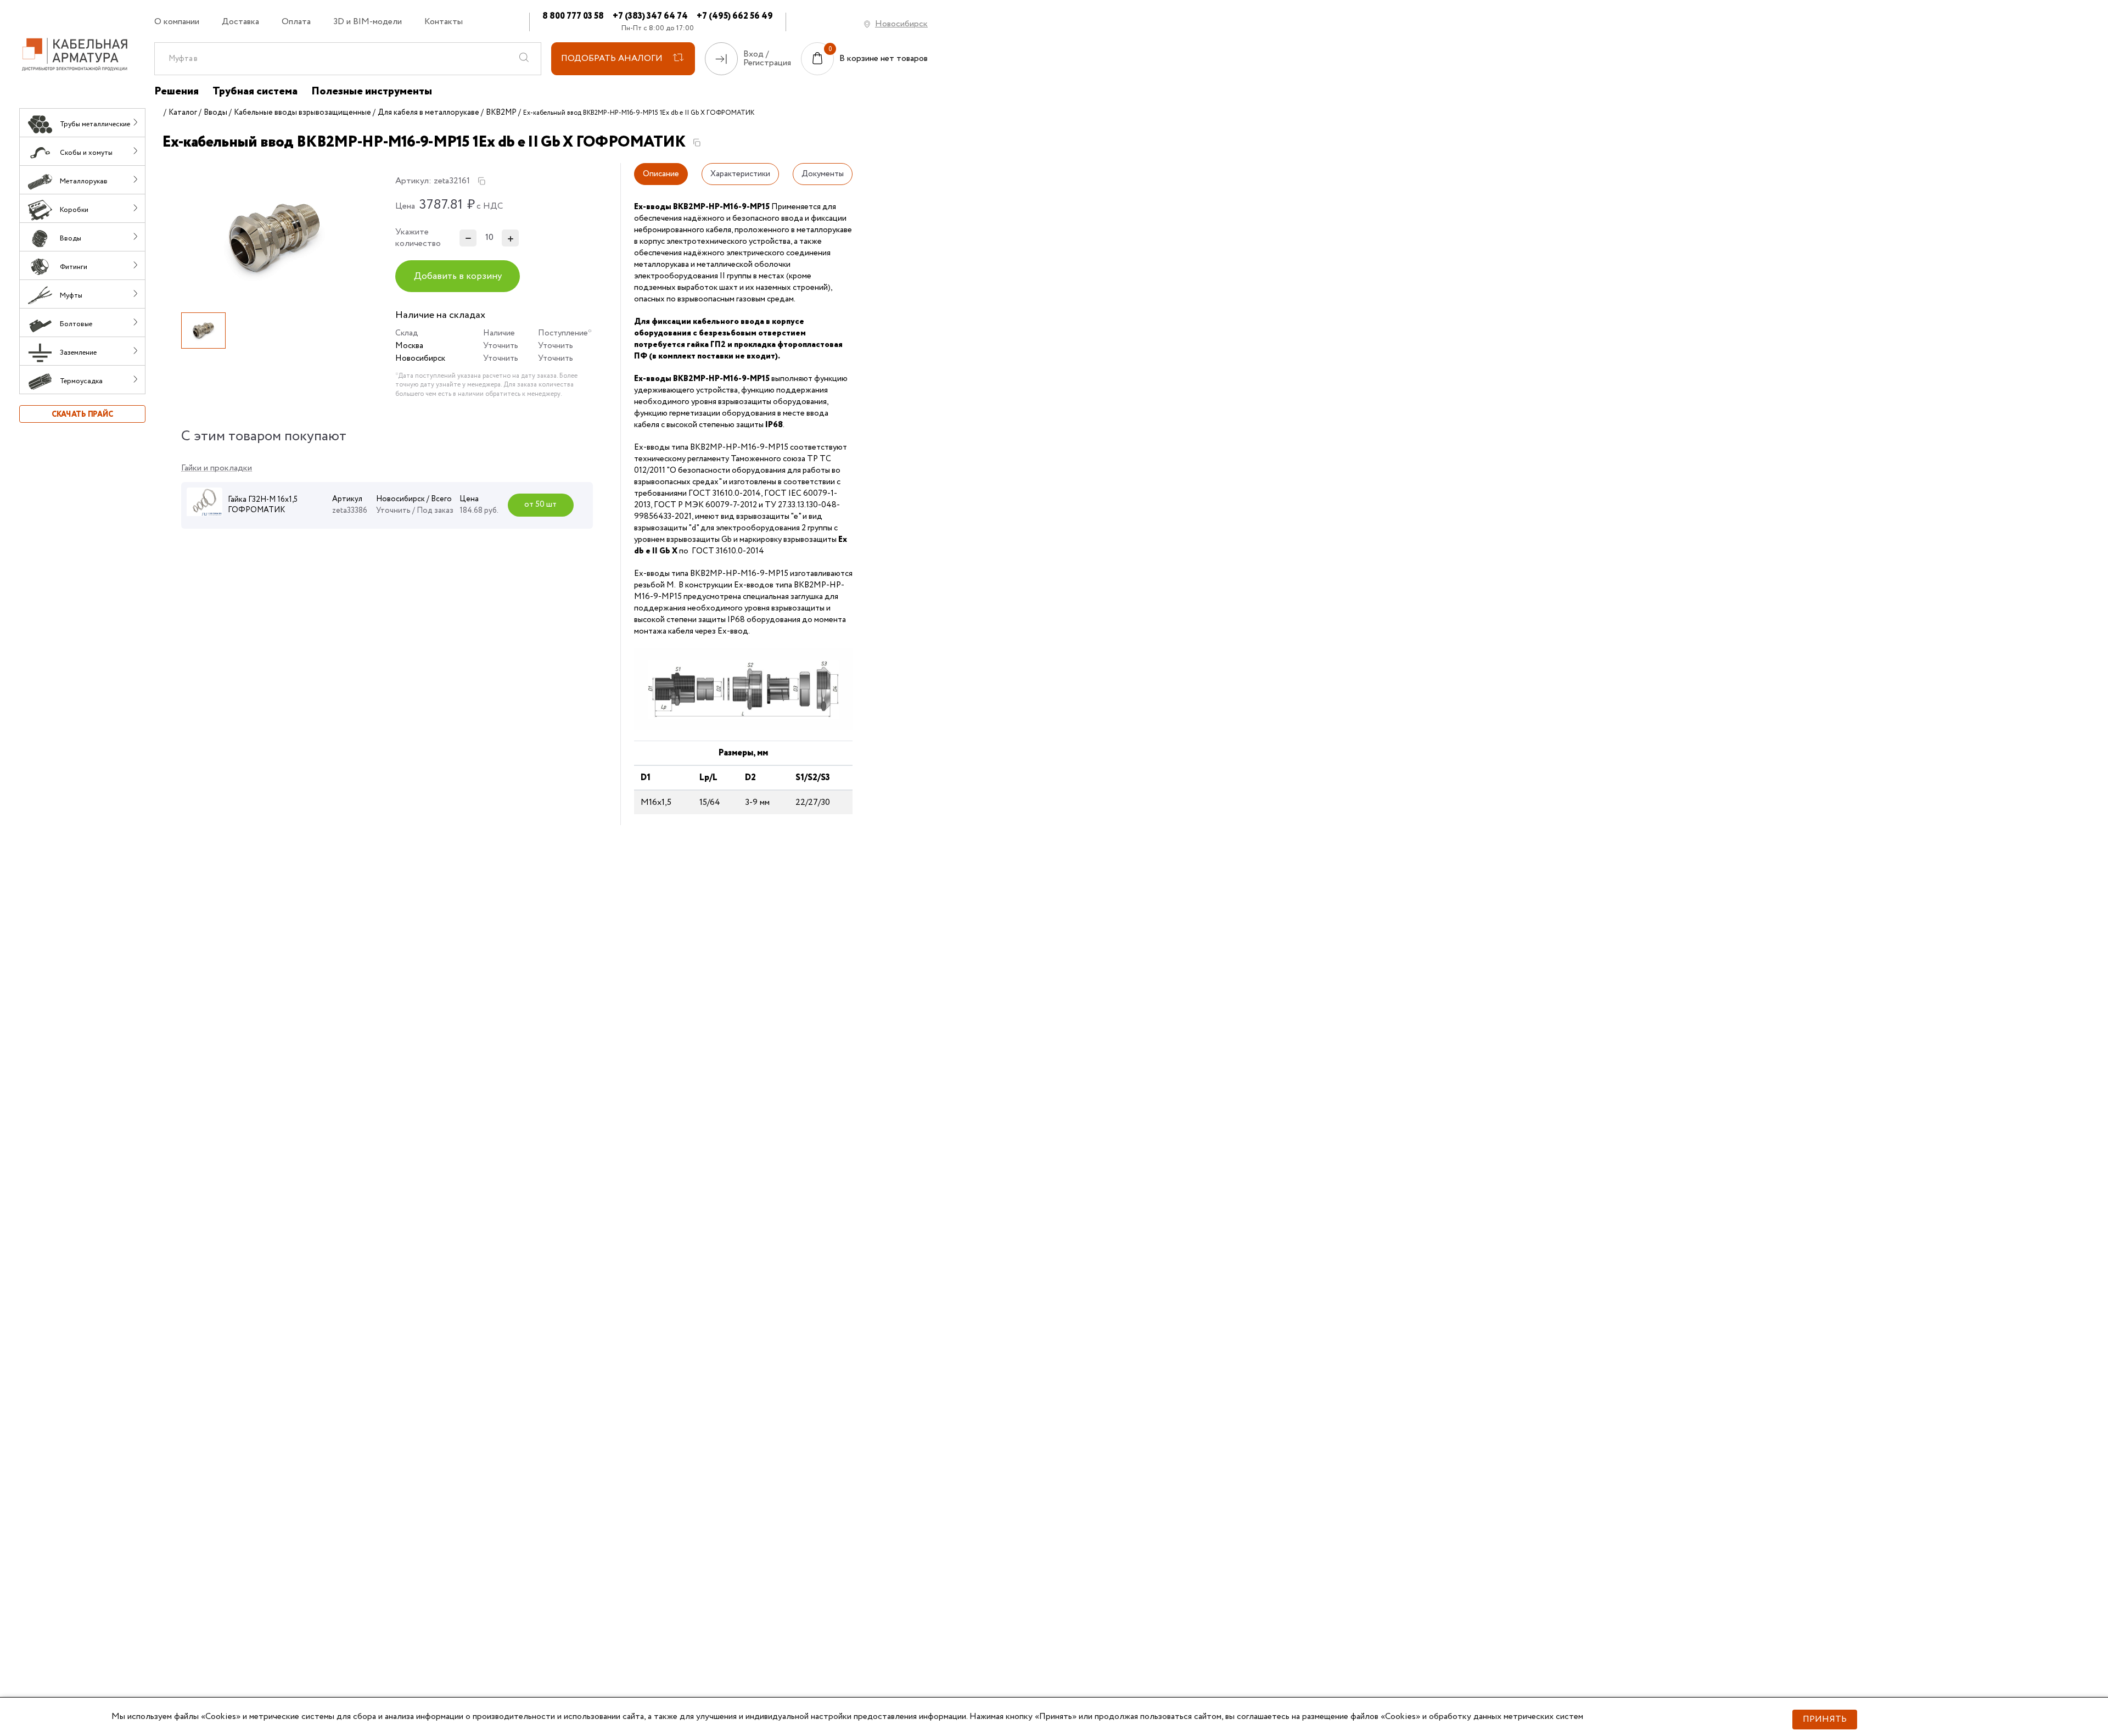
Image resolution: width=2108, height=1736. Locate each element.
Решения (176, 92)
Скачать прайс (82, 415)
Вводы (215, 113)
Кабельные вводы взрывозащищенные (302, 113)
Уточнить (501, 346)
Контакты (444, 22)
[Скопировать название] (697, 143)
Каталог (183, 113)
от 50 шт (540, 505)
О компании (177, 22)
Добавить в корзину (458, 276)
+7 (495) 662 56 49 (735, 16)
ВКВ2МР (501, 113)
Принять (1825, 1719)
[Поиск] (524, 59)
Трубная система (255, 92)
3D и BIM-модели (368, 22)
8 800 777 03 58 (573, 16)
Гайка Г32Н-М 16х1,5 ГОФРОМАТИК (263, 505)
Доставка (240, 22)
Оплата (296, 22)
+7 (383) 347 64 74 (650, 16)
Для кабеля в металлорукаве (428, 113)
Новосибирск (901, 24)
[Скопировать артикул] (481, 181)
